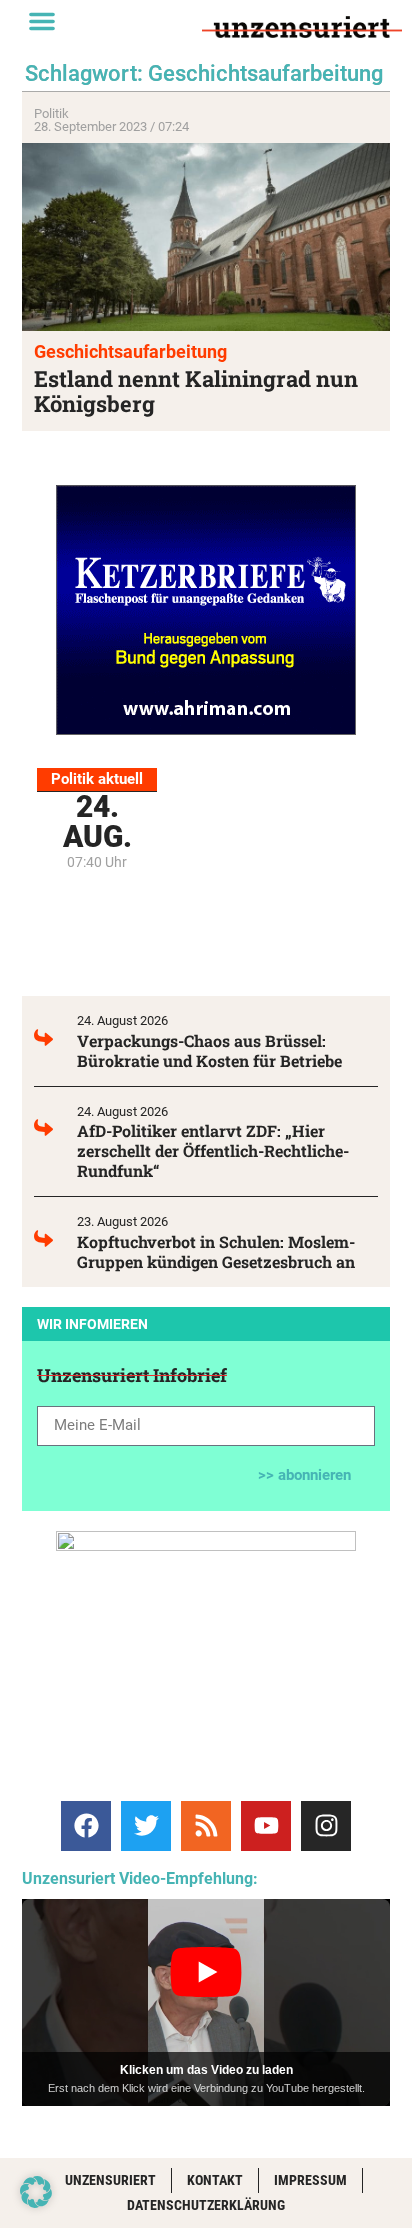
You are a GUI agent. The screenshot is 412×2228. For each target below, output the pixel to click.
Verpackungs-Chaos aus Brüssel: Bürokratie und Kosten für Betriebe (209, 1050)
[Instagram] (326, 1826)
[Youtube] (266, 1826)
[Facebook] (86, 1826)
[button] (42, 21)
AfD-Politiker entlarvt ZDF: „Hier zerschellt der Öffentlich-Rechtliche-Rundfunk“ (213, 1150)
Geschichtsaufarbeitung (130, 351)
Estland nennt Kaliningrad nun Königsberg (196, 391)
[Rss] (206, 1826)
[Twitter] (146, 1826)
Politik (51, 113)
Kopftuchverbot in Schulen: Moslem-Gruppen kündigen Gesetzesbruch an (216, 1251)
